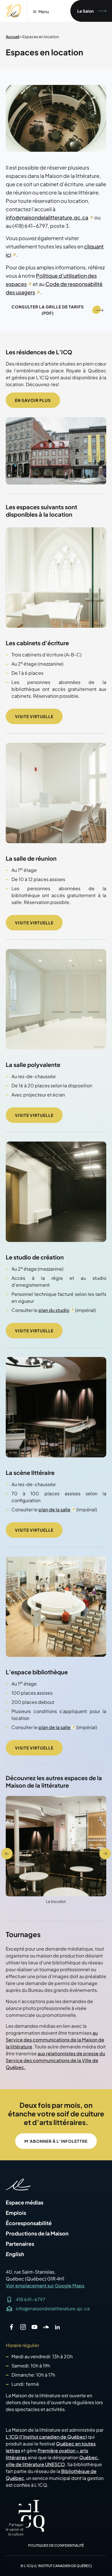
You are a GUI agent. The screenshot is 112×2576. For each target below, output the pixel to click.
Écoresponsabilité (29, 2223)
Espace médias (25, 2202)
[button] (7, 1854)
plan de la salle (54, 1509)
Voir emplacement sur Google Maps (45, 2286)
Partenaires (20, 2244)
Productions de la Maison (37, 2233)
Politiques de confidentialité (56, 2545)
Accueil (12, 37)
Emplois (16, 2213)
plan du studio (54, 1310)
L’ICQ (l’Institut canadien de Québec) (46, 2437)
